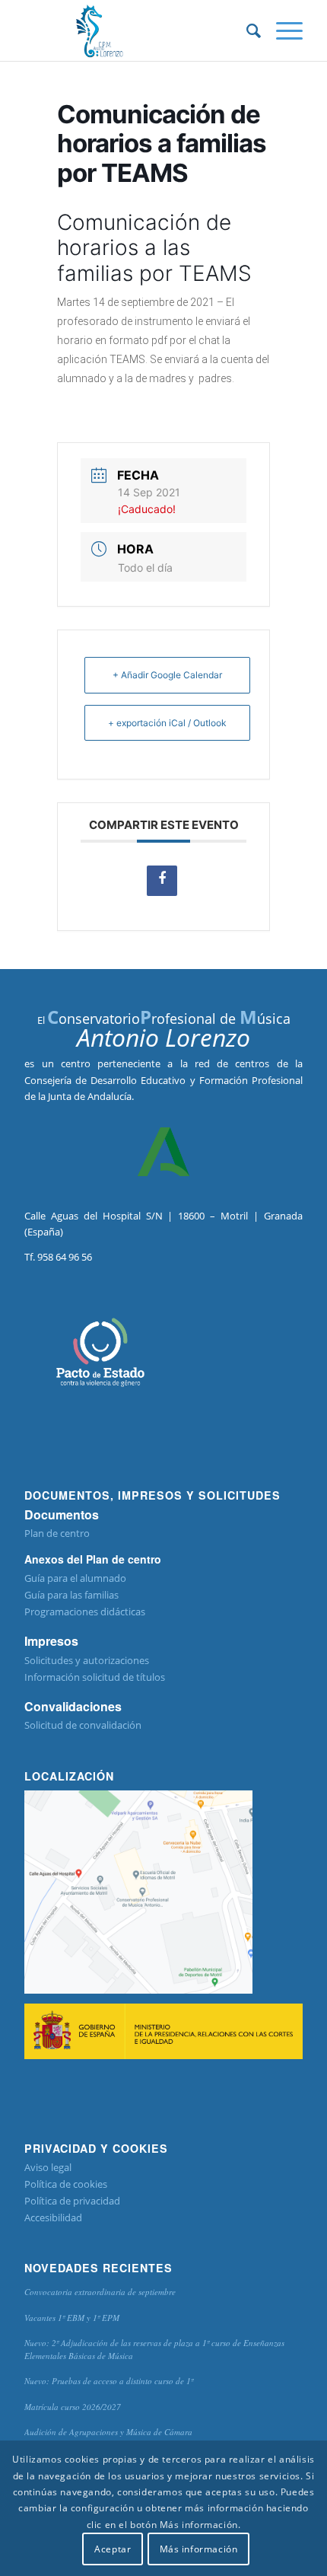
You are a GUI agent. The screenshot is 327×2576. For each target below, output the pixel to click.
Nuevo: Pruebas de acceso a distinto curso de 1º (109, 2381)
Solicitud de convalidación (83, 1725)
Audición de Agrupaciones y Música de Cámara (108, 2432)
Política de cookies (66, 2184)
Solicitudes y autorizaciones (87, 1660)
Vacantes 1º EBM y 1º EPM (72, 2318)
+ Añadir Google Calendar (167, 675)
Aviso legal (48, 2167)
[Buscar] (246, 30)
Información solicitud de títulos (95, 1677)
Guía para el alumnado (75, 1578)
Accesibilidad (53, 2217)
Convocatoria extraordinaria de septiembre (100, 2292)
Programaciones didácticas (85, 1612)
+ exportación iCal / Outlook (167, 723)
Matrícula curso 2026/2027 (73, 2407)
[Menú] (282, 30)
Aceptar (113, 2549)
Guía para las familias (71, 1595)
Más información (199, 2549)
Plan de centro (57, 1533)
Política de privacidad (72, 2201)
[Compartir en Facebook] (162, 881)
